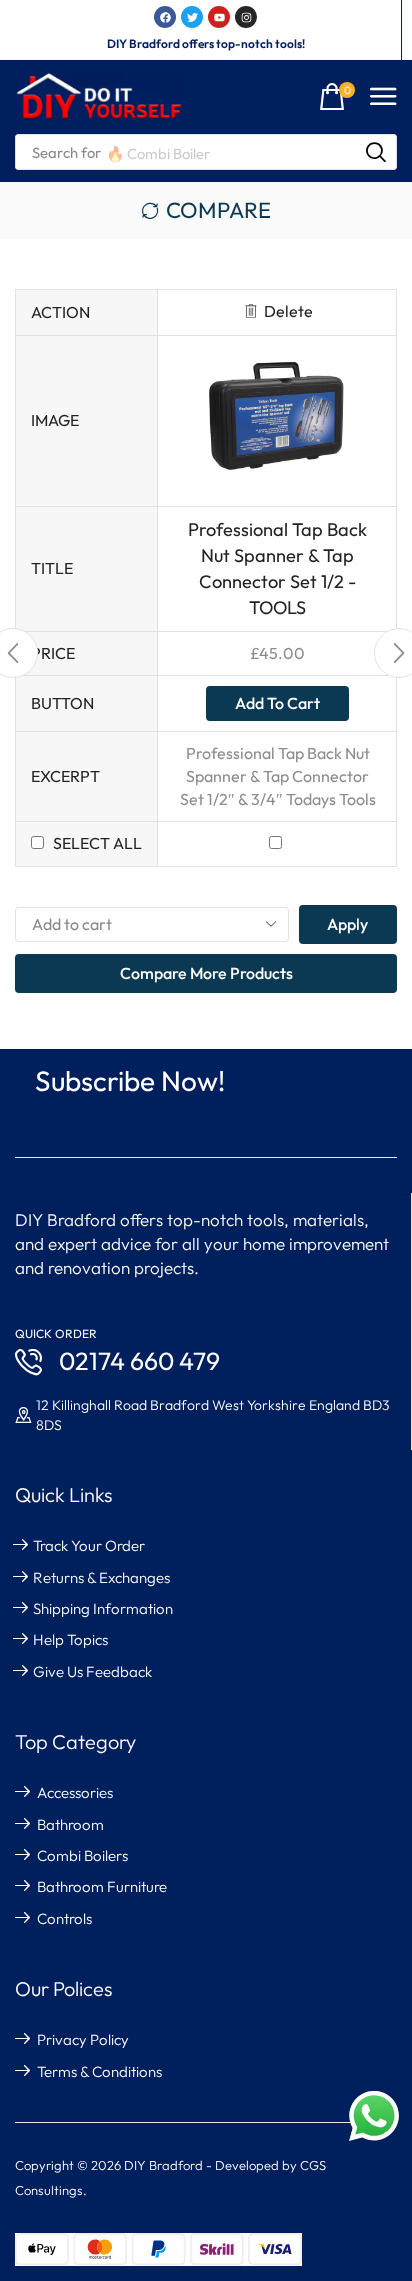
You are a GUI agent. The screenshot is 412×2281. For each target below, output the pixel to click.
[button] (337, 97)
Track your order (89, 1545)
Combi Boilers (82, 1855)
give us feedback (92, 1671)
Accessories (75, 1792)
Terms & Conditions (99, 2071)
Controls (64, 1918)
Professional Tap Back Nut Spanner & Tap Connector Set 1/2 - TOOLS (277, 568)
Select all (97, 843)
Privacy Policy (83, 2039)
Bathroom (70, 1824)
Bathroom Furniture (102, 1886)
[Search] (376, 152)
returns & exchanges (101, 1577)
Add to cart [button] (277, 703)
